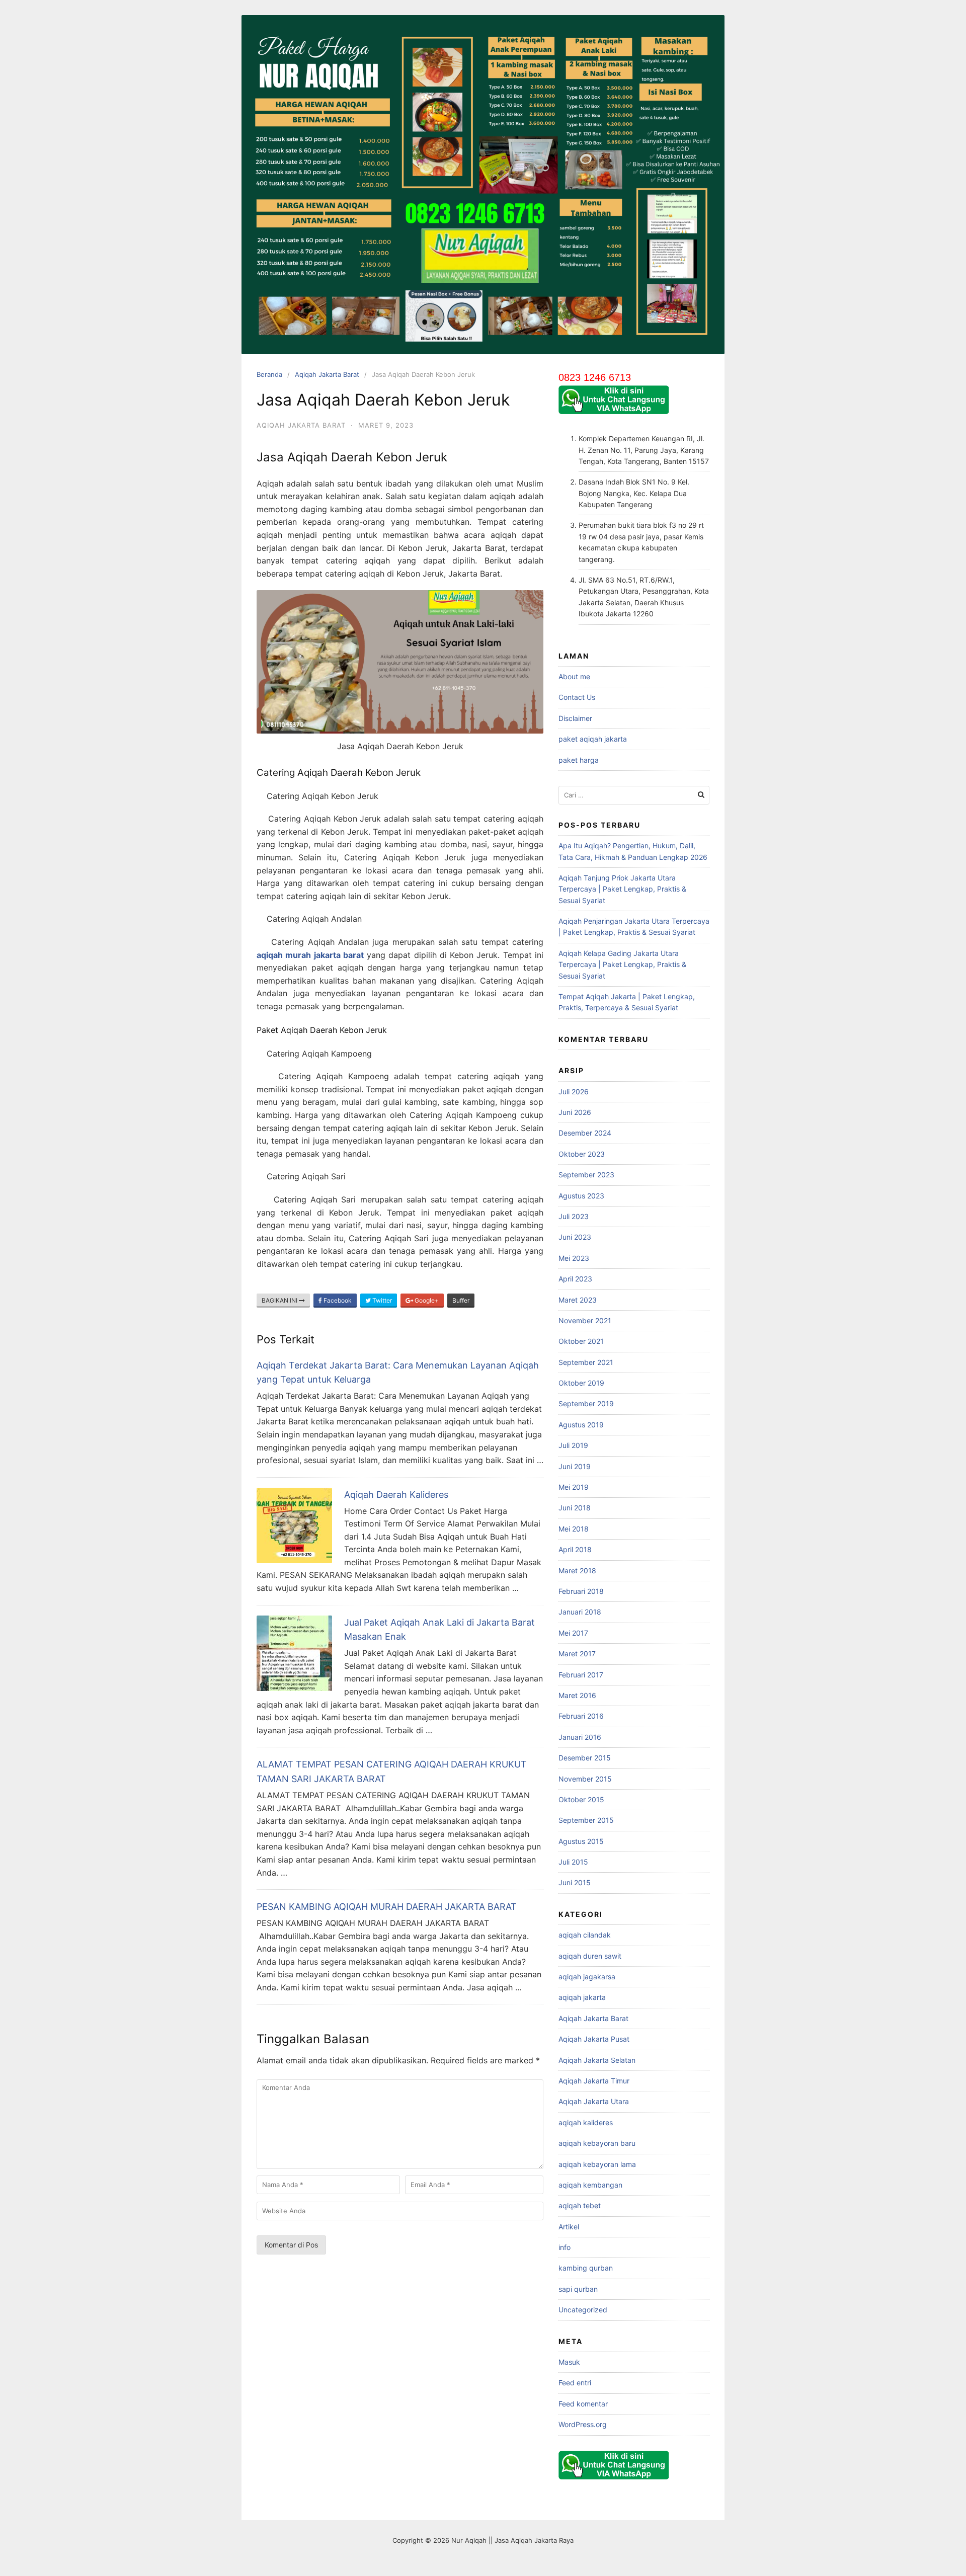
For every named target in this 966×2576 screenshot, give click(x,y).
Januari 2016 (580, 1737)
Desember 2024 (585, 1133)
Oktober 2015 (581, 1799)
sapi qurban (578, 2289)
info (565, 2247)
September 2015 (586, 1820)
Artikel (569, 2227)
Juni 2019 (575, 1466)
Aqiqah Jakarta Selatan (597, 2060)
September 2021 (586, 1362)
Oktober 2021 (581, 1341)
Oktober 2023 (582, 1154)
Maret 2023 (578, 1300)
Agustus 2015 (581, 1841)
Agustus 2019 (581, 1425)
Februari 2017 (581, 1675)
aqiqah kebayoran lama (597, 2164)
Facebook (337, 1300)
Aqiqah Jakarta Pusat (594, 2039)
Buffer (461, 1300)
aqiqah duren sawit (590, 1956)
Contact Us (577, 697)
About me (574, 676)
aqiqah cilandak (585, 1935)
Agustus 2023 (581, 1196)
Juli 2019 (573, 1445)
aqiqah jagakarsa (587, 1977)
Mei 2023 (574, 1258)
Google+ (426, 1300)
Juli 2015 (573, 1862)
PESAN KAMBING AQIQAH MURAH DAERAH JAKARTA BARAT (387, 1907)
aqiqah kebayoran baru (597, 2143)
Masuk (569, 2362)
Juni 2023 (575, 1237)
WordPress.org (583, 2424)
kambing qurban (586, 2268)
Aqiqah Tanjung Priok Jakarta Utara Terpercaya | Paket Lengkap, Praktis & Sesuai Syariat (622, 889)
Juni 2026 (575, 1112)
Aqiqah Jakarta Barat (327, 374)
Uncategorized (583, 2310)
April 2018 (575, 1549)
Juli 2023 (574, 1216)
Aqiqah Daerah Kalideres (396, 1495)
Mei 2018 (574, 1529)
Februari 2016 (581, 1716)
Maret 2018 (577, 1571)
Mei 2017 (573, 1633)
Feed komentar (583, 2404)
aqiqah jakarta (582, 1997)
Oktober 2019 (581, 1383)
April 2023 (575, 1279)
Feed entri (575, 2383)
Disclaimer (575, 718)
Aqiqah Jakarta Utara (594, 2101)
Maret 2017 (577, 1654)
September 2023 (586, 1175)
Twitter (381, 1300)
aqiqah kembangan (590, 2185)
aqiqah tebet (580, 2205)
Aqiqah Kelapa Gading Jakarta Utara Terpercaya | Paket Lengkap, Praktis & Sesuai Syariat (622, 964)
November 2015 (585, 1779)
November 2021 (585, 1320)
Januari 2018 (580, 1612)
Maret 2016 (577, 1695)
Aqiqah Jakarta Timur (594, 2081)
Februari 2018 (581, 1591)
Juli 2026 (574, 1092)
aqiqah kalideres (586, 2122)
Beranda (269, 374)
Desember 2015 (585, 1758)
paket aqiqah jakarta (593, 739)
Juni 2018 (575, 1508)
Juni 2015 (575, 1882)
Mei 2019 (574, 1487)
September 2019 (586, 1403)
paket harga (579, 760)
